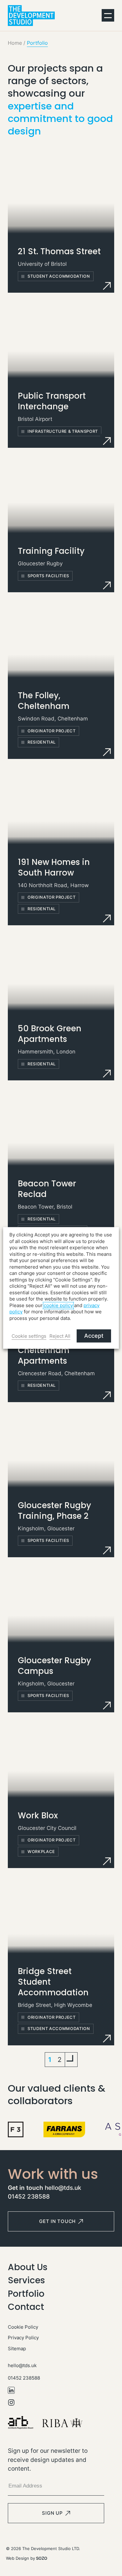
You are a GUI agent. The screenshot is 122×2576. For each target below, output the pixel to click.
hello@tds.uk (63, 2188)
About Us (28, 2267)
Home (15, 43)
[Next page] (71, 2060)
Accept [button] (94, 1336)
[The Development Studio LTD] (31, 15)
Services (26, 2280)
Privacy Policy (23, 2338)
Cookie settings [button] (29, 1336)
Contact (26, 2307)
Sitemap (17, 2349)
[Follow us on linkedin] (56, 2390)
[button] (108, 15)
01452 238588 (29, 2197)
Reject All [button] (60, 1336)
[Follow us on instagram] (56, 2402)
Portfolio (26, 2294)
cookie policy (58, 1306)
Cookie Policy (23, 2327)
